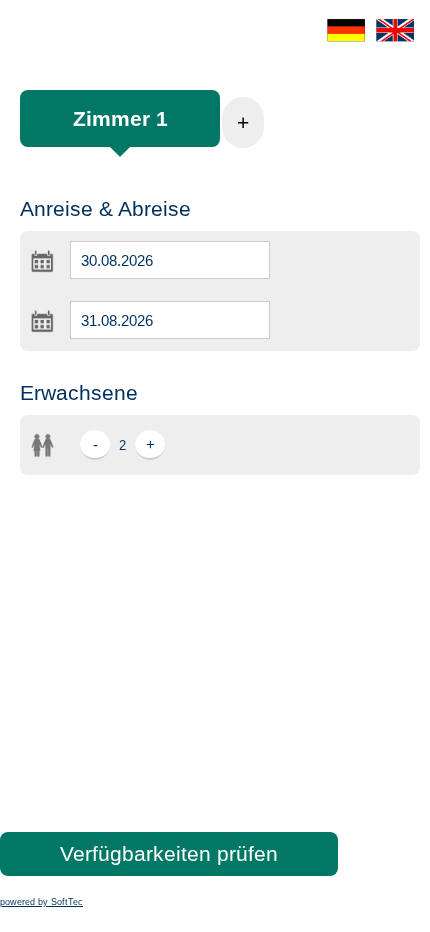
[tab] (120, 128)
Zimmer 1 (120, 118)
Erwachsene (79, 392)
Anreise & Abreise (105, 208)
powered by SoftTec (41, 902)
